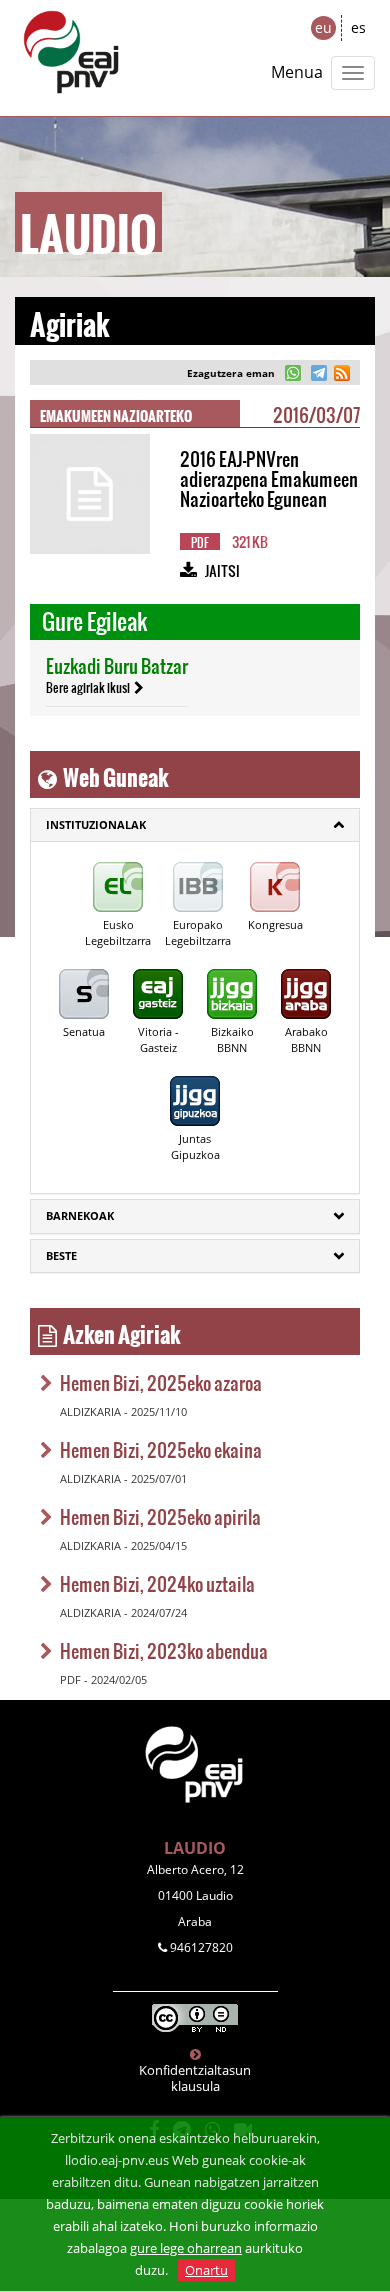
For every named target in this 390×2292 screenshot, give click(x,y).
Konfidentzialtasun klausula (195, 2078)
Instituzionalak (96, 824)
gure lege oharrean (186, 2248)
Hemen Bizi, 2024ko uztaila (157, 1583)
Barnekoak (80, 1215)
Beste (61, 1255)
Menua (297, 72)
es (358, 27)
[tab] (195, 825)
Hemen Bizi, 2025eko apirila (160, 1516)
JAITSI (222, 570)
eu (323, 27)
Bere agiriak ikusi (88, 687)
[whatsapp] (293, 375)
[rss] (342, 375)
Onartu (206, 2270)
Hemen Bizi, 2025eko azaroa (161, 1382)
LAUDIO (195, 1848)
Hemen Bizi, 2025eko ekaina (161, 1449)
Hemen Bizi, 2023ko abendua (164, 1650)
